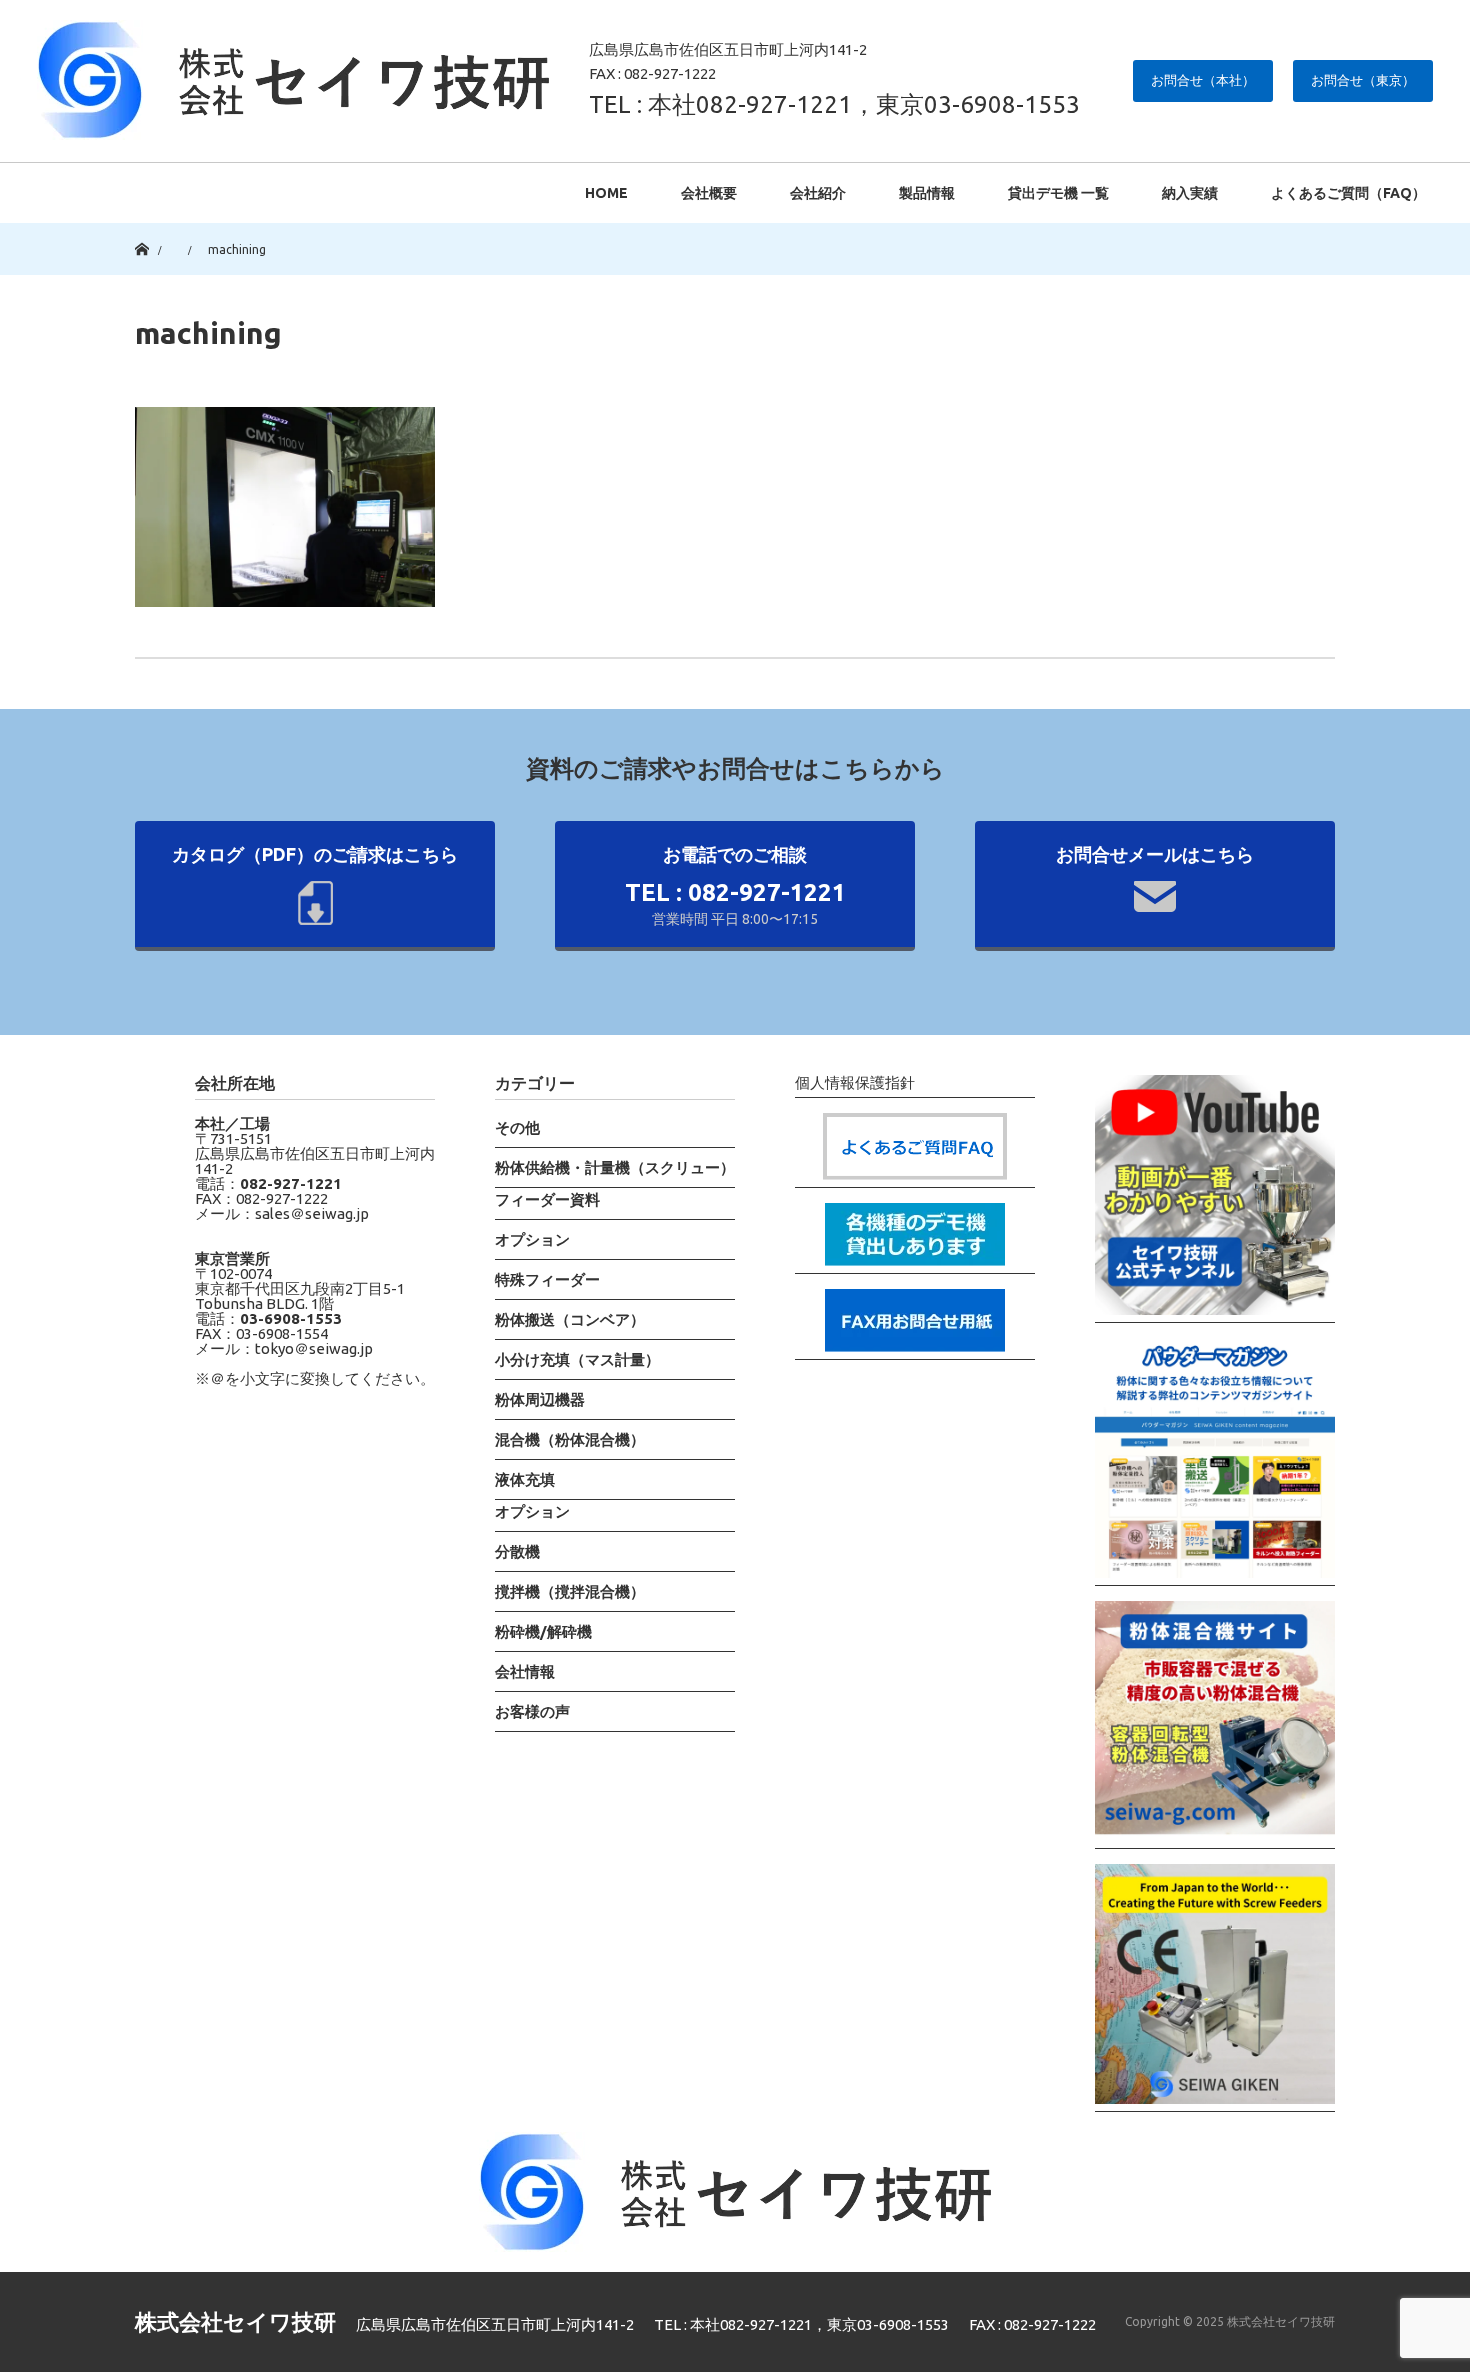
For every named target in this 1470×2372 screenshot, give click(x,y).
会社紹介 (818, 193)
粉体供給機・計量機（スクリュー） (615, 1167)
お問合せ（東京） (1363, 80)
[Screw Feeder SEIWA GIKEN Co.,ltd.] (1215, 1988)
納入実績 (1190, 193)
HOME (606, 193)
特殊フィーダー (547, 1279)
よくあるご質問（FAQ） (1348, 193)
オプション (532, 1239)
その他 (517, 1127)
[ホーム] (141, 230)
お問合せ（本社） (1203, 80)
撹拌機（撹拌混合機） (570, 1591)
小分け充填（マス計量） (577, 1359)
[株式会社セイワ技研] (293, 80)
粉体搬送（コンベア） (570, 1319)
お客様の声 (532, 1711)
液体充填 (525, 1479)
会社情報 (525, 1671)
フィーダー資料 (547, 1199)
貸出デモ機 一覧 (1058, 193)
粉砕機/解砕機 (543, 1631)
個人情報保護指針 (855, 1083)
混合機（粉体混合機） (570, 1439)
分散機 (517, 1551)
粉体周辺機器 (540, 1399)
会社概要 (709, 193)
